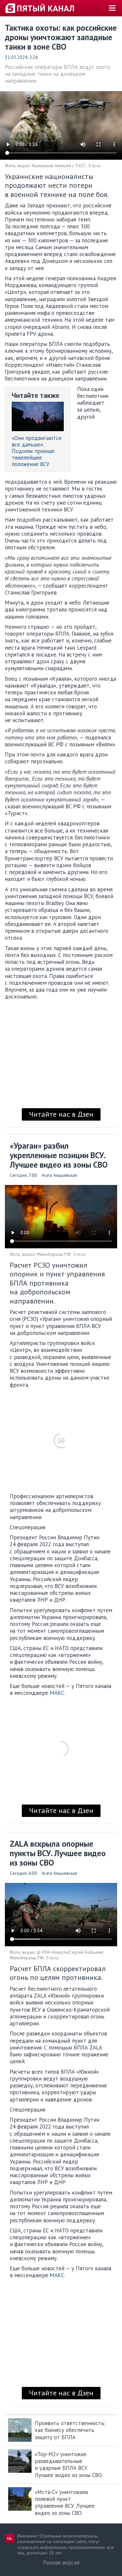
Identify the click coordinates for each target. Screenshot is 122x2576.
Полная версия (61, 2563)
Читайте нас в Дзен (61, 1114)
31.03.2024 (16, 57)
